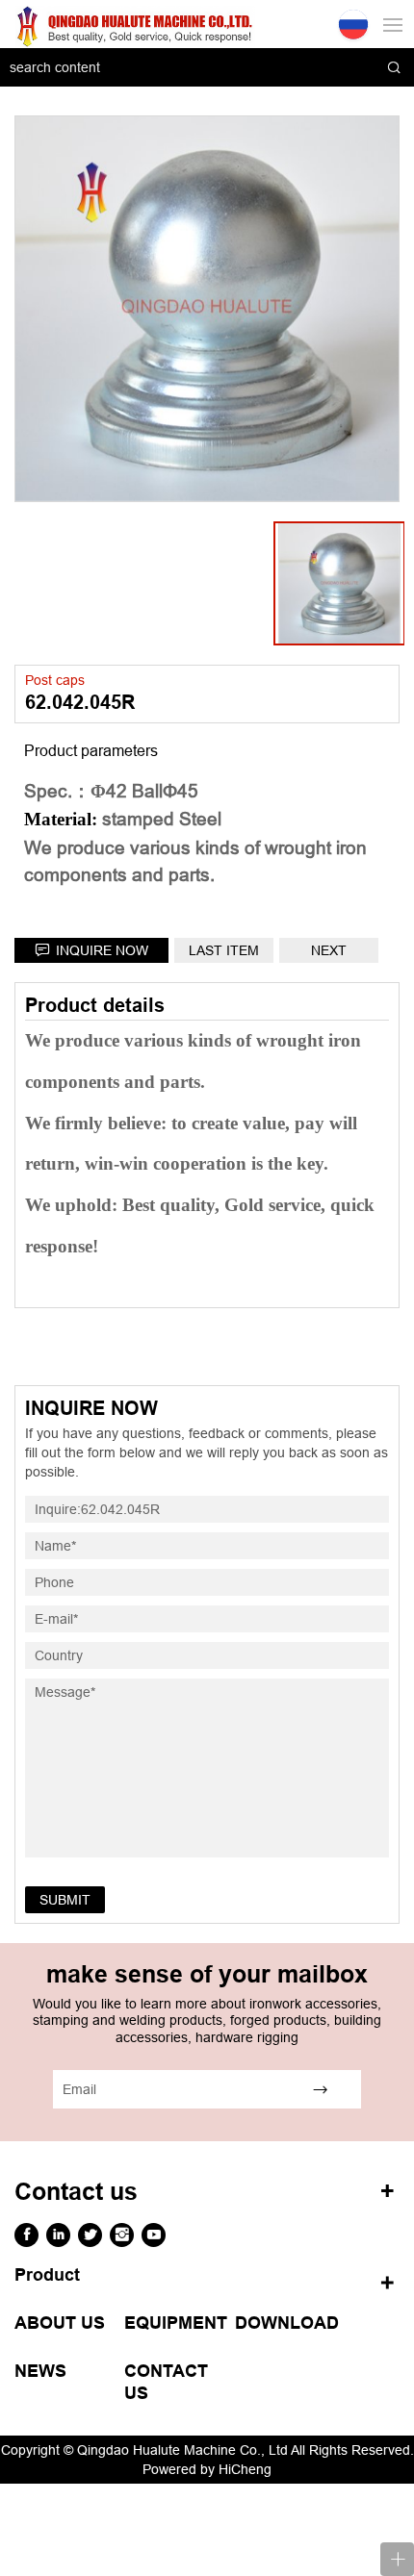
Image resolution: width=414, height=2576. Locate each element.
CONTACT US (166, 2382)
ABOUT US (60, 2323)
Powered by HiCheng (207, 2469)
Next (329, 950)
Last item (224, 950)
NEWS (40, 2371)
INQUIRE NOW (102, 950)
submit (65, 1900)
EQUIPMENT (176, 2323)
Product (47, 2275)
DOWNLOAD (287, 2323)
